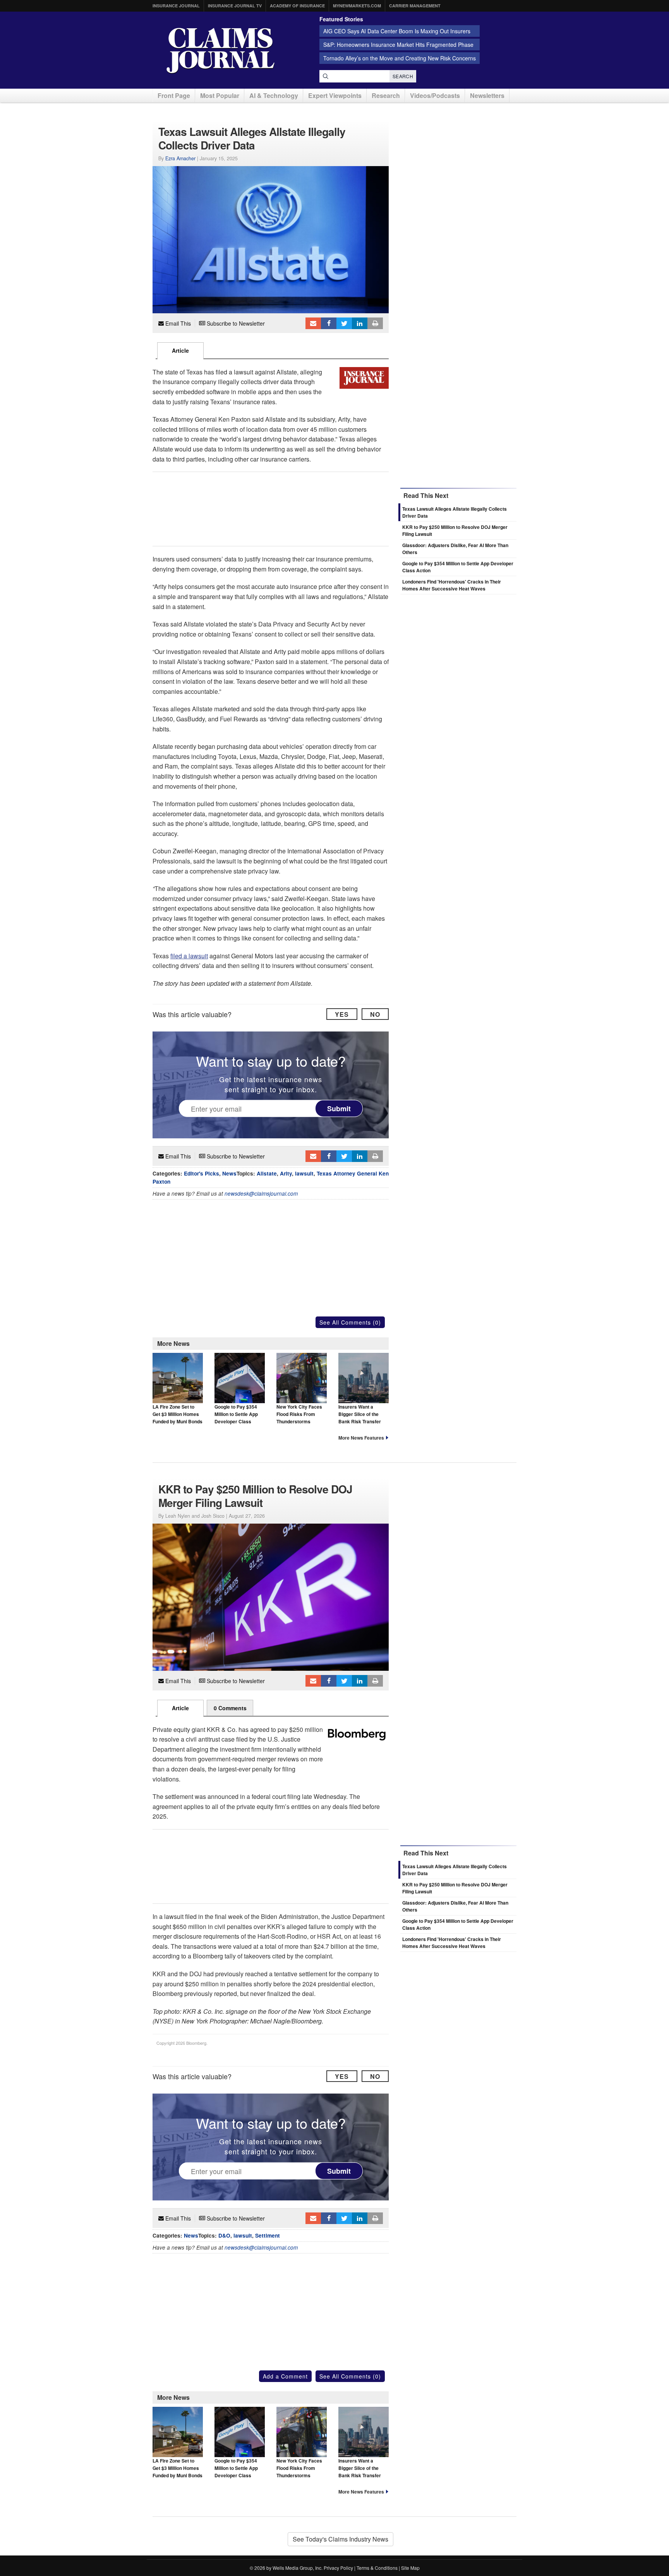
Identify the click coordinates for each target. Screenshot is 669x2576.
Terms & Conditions (377, 2568)
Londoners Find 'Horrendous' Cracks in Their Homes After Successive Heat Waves (452, 585)
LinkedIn (360, 323)
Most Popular (220, 95)
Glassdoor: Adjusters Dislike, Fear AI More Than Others (455, 1906)
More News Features (361, 1438)
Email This (177, 323)
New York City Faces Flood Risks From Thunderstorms (299, 1414)
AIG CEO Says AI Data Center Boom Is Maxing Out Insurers (397, 31)
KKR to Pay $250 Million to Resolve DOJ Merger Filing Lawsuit (455, 1888)
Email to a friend (313, 323)
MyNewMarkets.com (357, 6)
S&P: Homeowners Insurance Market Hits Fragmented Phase (398, 45)
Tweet (344, 323)
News (229, 1173)
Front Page (174, 95)
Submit (339, 1109)
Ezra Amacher (180, 158)
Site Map (410, 2568)
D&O (224, 2235)
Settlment (268, 2235)
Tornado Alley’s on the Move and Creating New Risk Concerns (400, 58)
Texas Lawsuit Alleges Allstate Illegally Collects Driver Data (455, 1870)
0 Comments (230, 1708)
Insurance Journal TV (235, 6)
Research (386, 95)
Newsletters (487, 95)
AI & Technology (274, 95)
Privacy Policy (338, 2568)
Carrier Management (415, 6)
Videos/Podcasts (435, 95)
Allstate (267, 1173)
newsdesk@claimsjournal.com (261, 1194)
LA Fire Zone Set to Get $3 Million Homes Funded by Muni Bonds (178, 1414)
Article (180, 350)
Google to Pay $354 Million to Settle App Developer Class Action (236, 1418)
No (375, 1014)
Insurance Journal (176, 6)
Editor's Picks (202, 1173)
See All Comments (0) (350, 1322)
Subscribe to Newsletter (235, 323)
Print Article (375, 323)
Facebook (329, 323)
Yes (342, 1014)
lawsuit (304, 1173)
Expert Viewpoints (335, 95)
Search (403, 76)
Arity (286, 1173)
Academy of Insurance (297, 6)
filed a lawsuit (189, 956)
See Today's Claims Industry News (341, 2539)
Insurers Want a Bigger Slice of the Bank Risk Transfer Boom (360, 1418)
